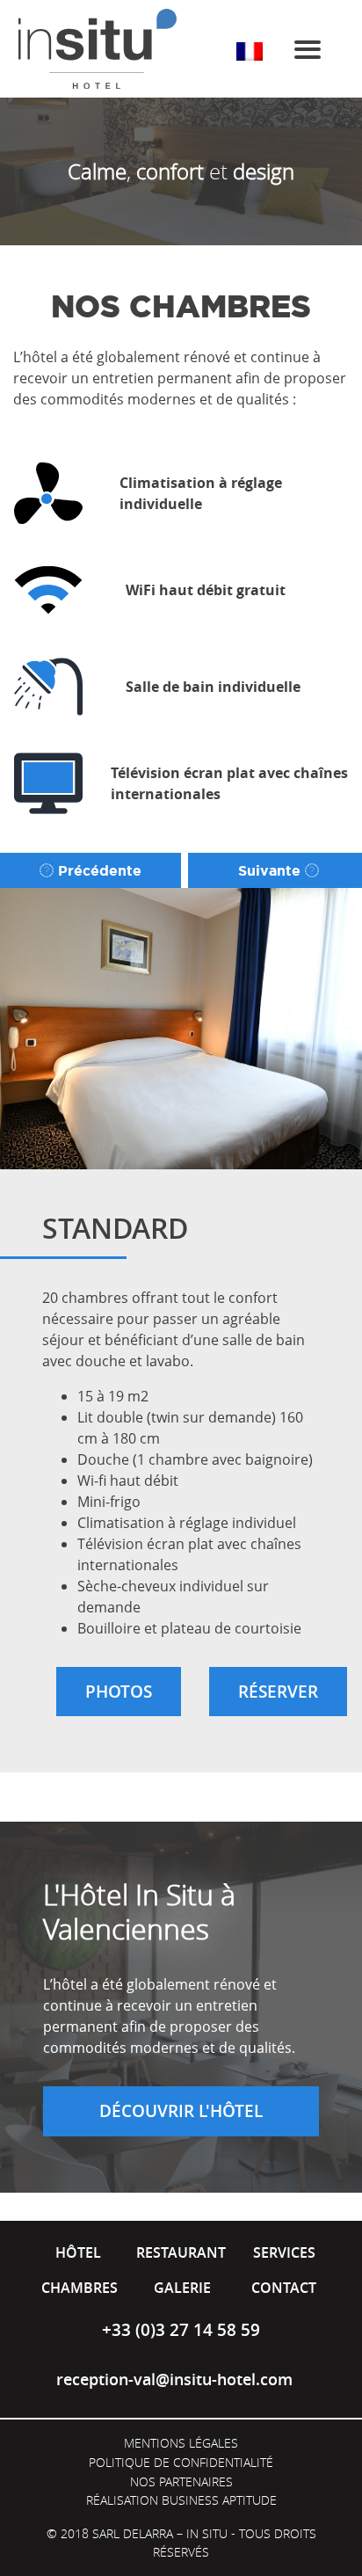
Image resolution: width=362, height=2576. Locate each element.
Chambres (80, 2288)
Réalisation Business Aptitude (181, 2500)
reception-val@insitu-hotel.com (174, 2380)
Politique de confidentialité (181, 2462)
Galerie (182, 2288)
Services (284, 2252)
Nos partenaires (181, 2481)
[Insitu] (98, 49)
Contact (284, 2288)
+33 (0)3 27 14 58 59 (181, 2330)
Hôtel (78, 2252)
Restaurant (181, 2252)
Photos (119, 1692)
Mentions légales (181, 2443)
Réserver (278, 1692)
